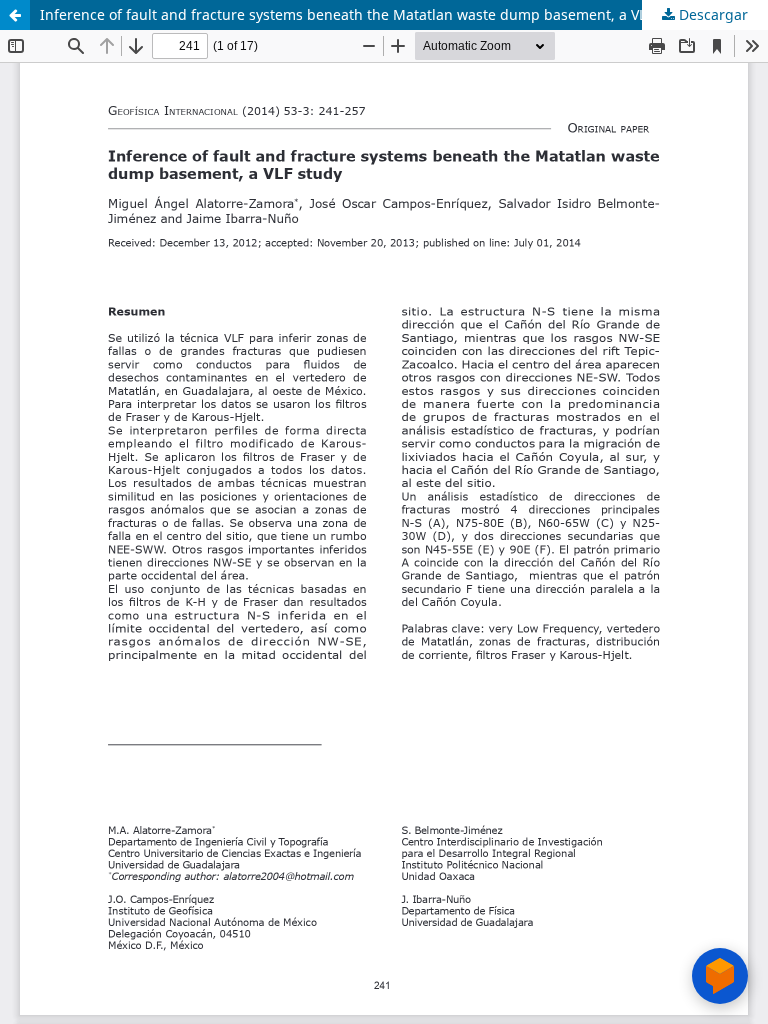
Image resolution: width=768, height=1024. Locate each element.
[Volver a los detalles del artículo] (15, 15)
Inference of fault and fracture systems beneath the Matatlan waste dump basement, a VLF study (367, 14)
